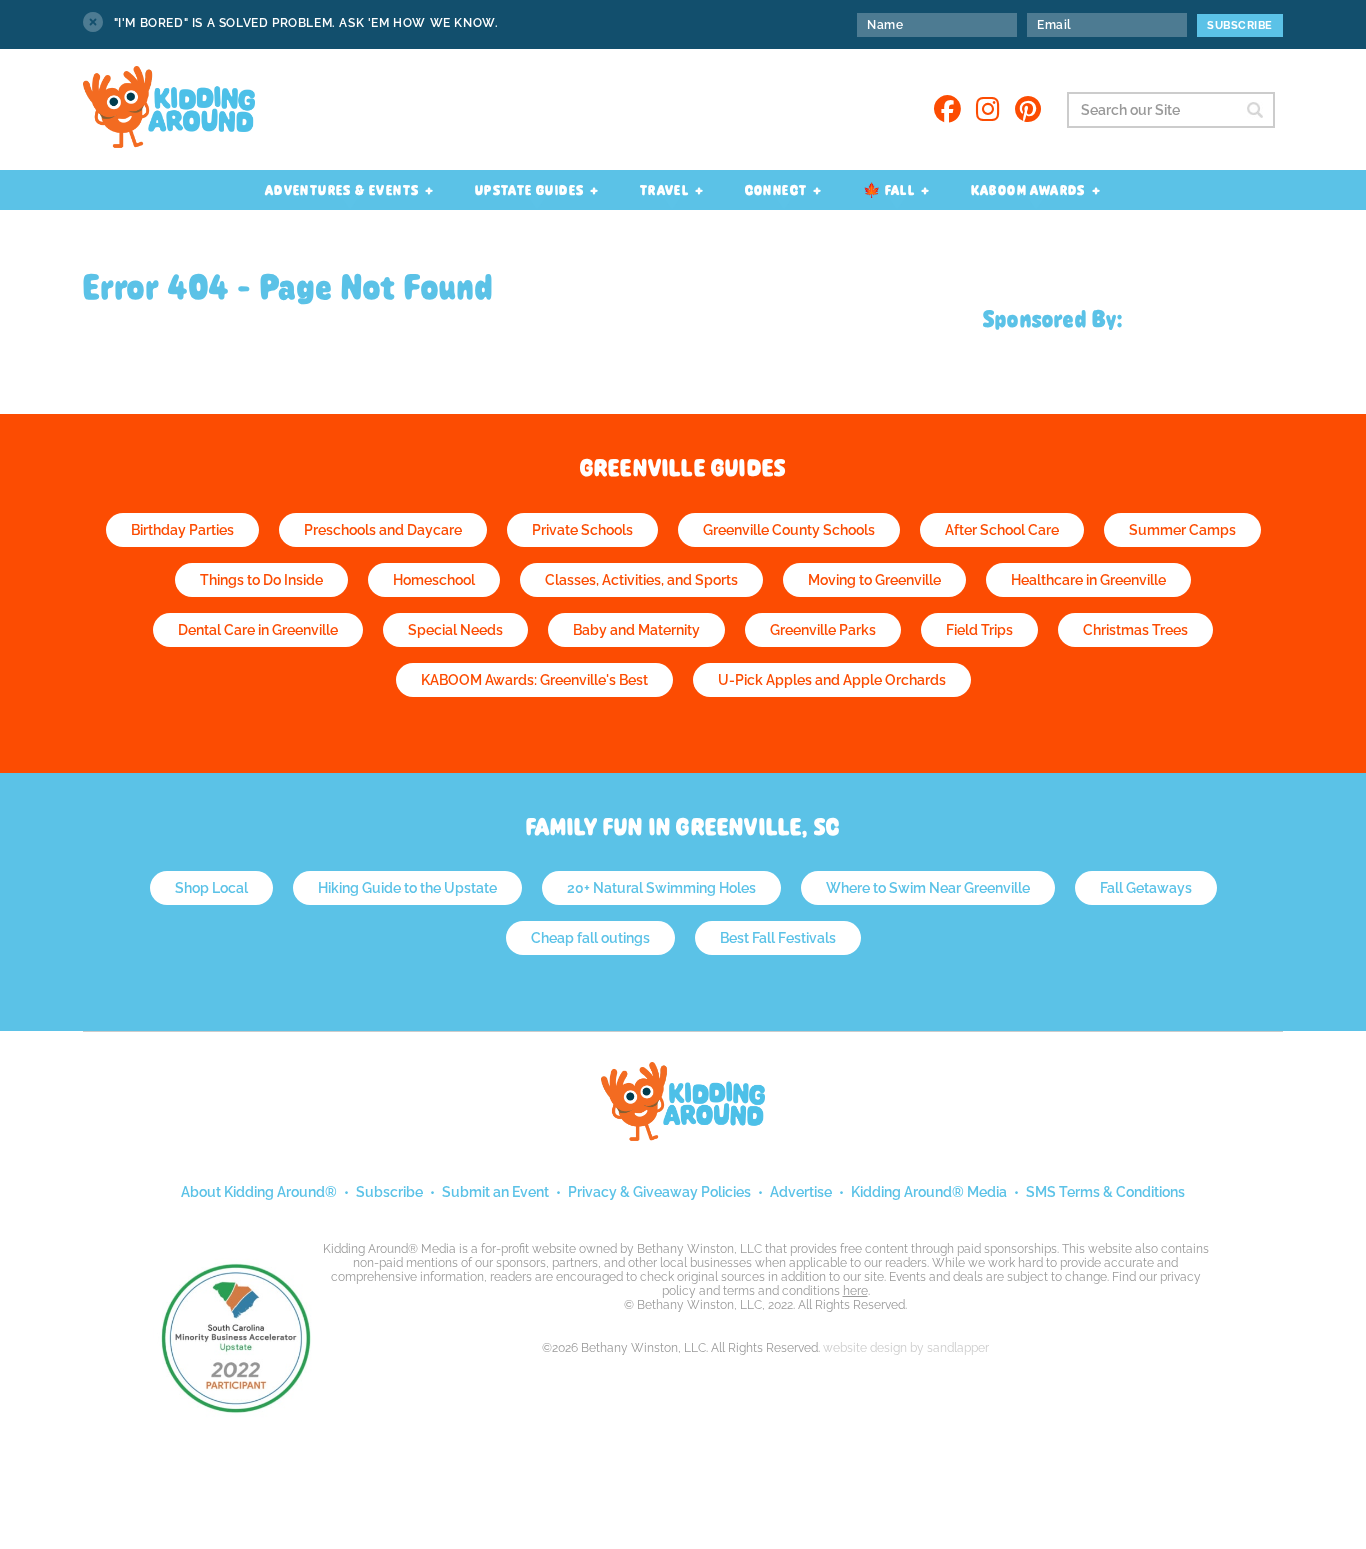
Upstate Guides (530, 190)
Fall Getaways (1146, 888)
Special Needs (455, 630)
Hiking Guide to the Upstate (407, 888)
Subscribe (389, 1192)
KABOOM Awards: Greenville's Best (534, 680)
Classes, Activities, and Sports (641, 580)
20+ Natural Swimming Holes (661, 888)
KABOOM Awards (1028, 190)
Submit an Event (495, 1192)
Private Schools (582, 530)
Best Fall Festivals (778, 938)
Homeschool (434, 580)
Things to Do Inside (261, 580)
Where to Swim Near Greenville (928, 888)
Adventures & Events (342, 190)
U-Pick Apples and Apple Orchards (832, 680)
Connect (776, 190)
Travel (664, 190)
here (855, 1291)
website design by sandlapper (906, 1348)
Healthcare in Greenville (1088, 580)
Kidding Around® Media (929, 1192)
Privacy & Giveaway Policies (659, 1192)
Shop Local (211, 888)
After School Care (1002, 530)
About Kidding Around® (259, 1192)
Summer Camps (1182, 530)
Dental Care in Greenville (258, 630)
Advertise (801, 1192)
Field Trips (979, 630)
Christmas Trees (1135, 630)
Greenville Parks (823, 630)
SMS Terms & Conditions (1105, 1192)
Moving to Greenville (874, 580)
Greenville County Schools (789, 530)
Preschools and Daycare (383, 530)
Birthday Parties (182, 530)
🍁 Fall (889, 190)
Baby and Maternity (636, 630)
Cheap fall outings (590, 938)
